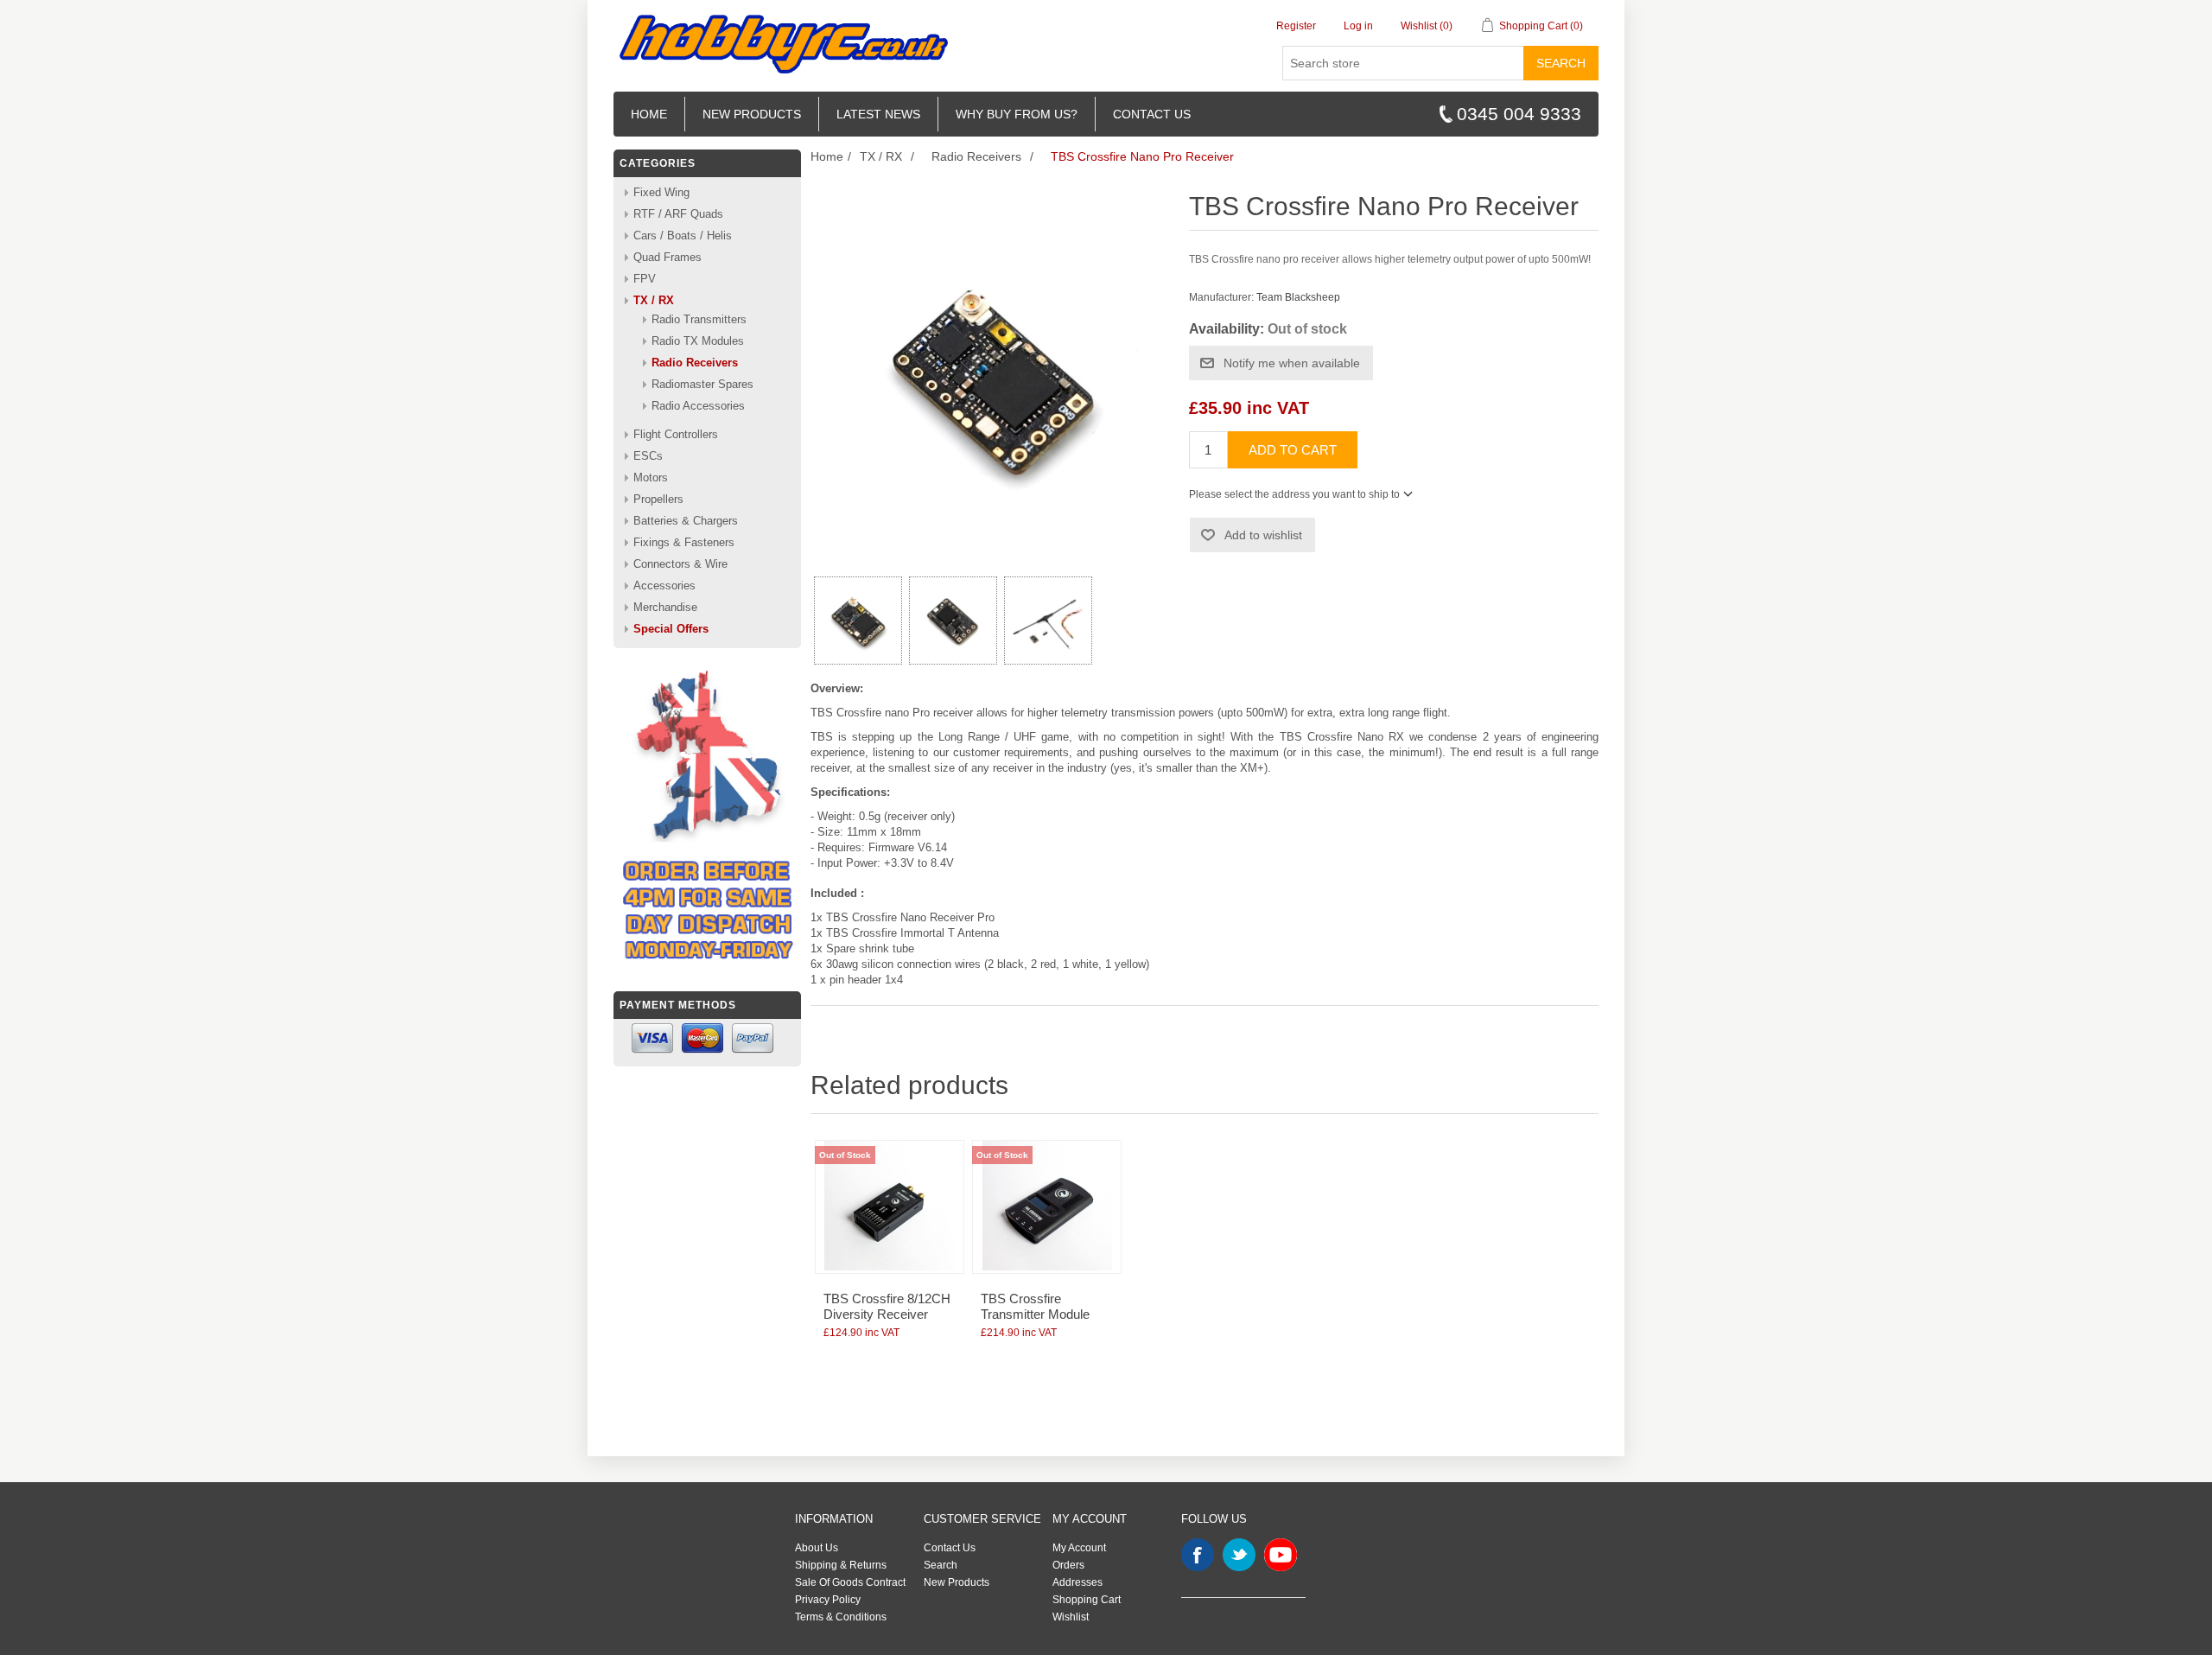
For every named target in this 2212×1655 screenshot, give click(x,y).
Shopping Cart (1087, 1600)
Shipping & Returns (841, 1565)
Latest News (878, 114)
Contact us (1152, 114)
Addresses (1077, 1582)
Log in (1358, 26)
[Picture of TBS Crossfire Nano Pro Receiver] (858, 621)
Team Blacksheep (1298, 297)
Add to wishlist (1263, 535)
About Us (817, 1548)
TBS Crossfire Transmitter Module (1035, 1306)
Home (649, 114)
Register (1296, 26)
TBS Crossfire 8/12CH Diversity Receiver (887, 1306)
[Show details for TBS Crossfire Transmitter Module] (1047, 1207)
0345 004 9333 (1519, 114)
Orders (1068, 1565)
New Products (752, 114)
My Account (1079, 1548)
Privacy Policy (828, 1600)
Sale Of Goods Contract (850, 1582)
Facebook (1198, 1555)
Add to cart (1293, 450)
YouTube (1281, 1555)
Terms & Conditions (841, 1617)
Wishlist (1071, 1617)
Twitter (1239, 1555)
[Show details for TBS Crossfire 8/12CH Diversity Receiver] (890, 1207)
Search (1561, 63)
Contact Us (950, 1548)
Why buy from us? (1017, 114)
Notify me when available (1292, 363)
